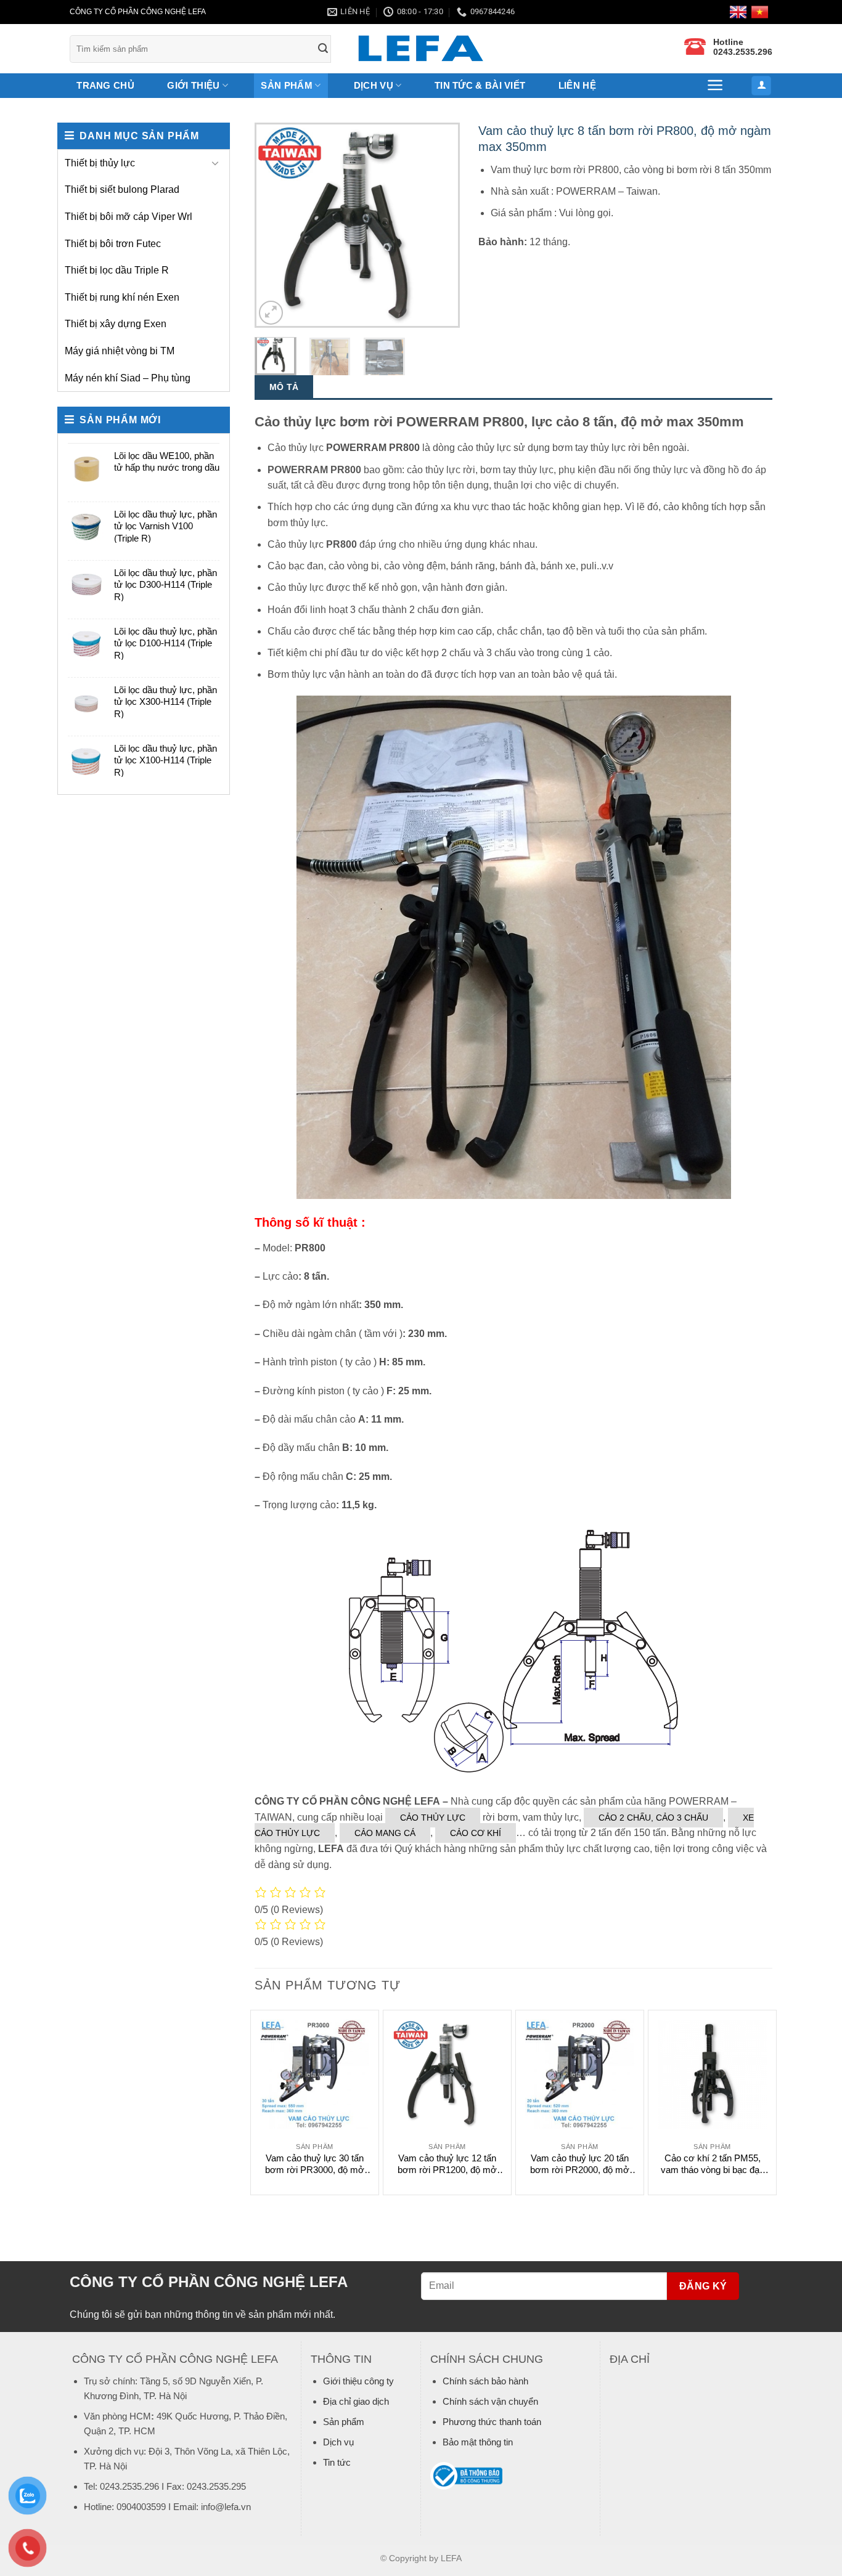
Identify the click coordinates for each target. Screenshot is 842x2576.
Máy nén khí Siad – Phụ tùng (128, 378)
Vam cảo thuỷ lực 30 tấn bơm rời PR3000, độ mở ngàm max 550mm (315, 2164)
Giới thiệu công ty (358, 2381)
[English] (740, 12)
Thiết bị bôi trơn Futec (113, 244)
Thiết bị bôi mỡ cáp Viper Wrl (129, 217)
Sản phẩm (344, 2422)
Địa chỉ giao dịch (356, 2401)
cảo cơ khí (476, 1833)
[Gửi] (323, 49)
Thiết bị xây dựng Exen (116, 324)
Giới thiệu (193, 85)
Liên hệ (577, 85)
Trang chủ (105, 85)
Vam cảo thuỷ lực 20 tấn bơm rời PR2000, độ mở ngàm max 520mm (580, 2164)
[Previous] (274, 225)
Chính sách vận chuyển (490, 2401)
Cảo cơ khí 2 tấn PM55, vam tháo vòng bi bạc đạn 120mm (713, 2164)
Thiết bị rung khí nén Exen (122, 297)
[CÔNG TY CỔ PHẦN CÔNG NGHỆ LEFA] (421, 49)
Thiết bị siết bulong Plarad (122, 189)
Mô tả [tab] (284, 387)
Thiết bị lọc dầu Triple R (117, 270)
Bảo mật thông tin (478, 2442)
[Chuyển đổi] (215, 163)
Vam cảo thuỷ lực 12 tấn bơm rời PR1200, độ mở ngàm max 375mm (447, 2164)
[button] (716, 85)
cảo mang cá (385, 1833)
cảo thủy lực (433, 1818)
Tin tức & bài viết (480, 85)
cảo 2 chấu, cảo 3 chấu (653, 1818)
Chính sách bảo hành (485, 2381)
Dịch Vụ (374, 85)
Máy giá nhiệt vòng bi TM (120, 351)
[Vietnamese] (762, 12)
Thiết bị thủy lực (100, 163)
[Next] (440, 225)
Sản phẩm (286, 85)
